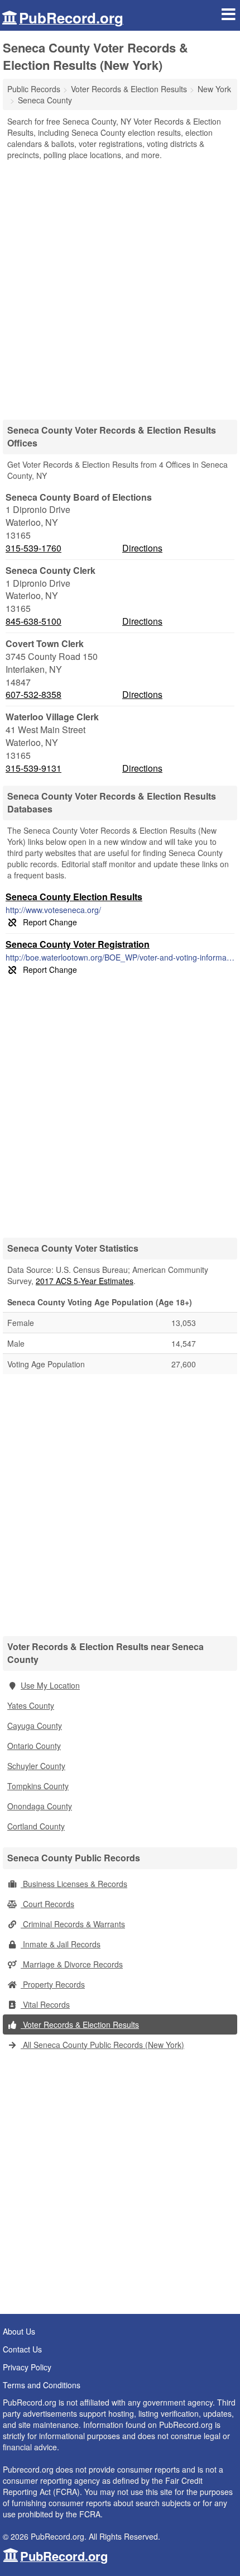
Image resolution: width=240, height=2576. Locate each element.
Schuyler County (36, 1766)
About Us (19, 2331)
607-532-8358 (33, 695)
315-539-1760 (33, 548)
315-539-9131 (33, 768)
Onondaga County (40, 1806)
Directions (142, 548)
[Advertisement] (120, 286)
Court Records (47, 1904)
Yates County (31, 1705)
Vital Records (45, 2004)
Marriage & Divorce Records (72, 1964)
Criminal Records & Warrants (73, 1924)
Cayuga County (35, 1726)
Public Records (34, 89)
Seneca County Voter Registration (78, 944)
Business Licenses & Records (74, 1884)
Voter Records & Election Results (80, 2024)
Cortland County (36, 1826)
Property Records (53, 1984)
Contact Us (22, 2349)
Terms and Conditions (42, 2385)
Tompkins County (38, 1786)
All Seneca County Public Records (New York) (102, 2045)
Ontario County (34, 1746)
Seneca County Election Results (74, 897)
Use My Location (50, 1685)
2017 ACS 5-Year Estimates (85, 1281)
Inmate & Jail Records (61, 1944)
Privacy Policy (27, 2367)
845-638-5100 (33, 621)
